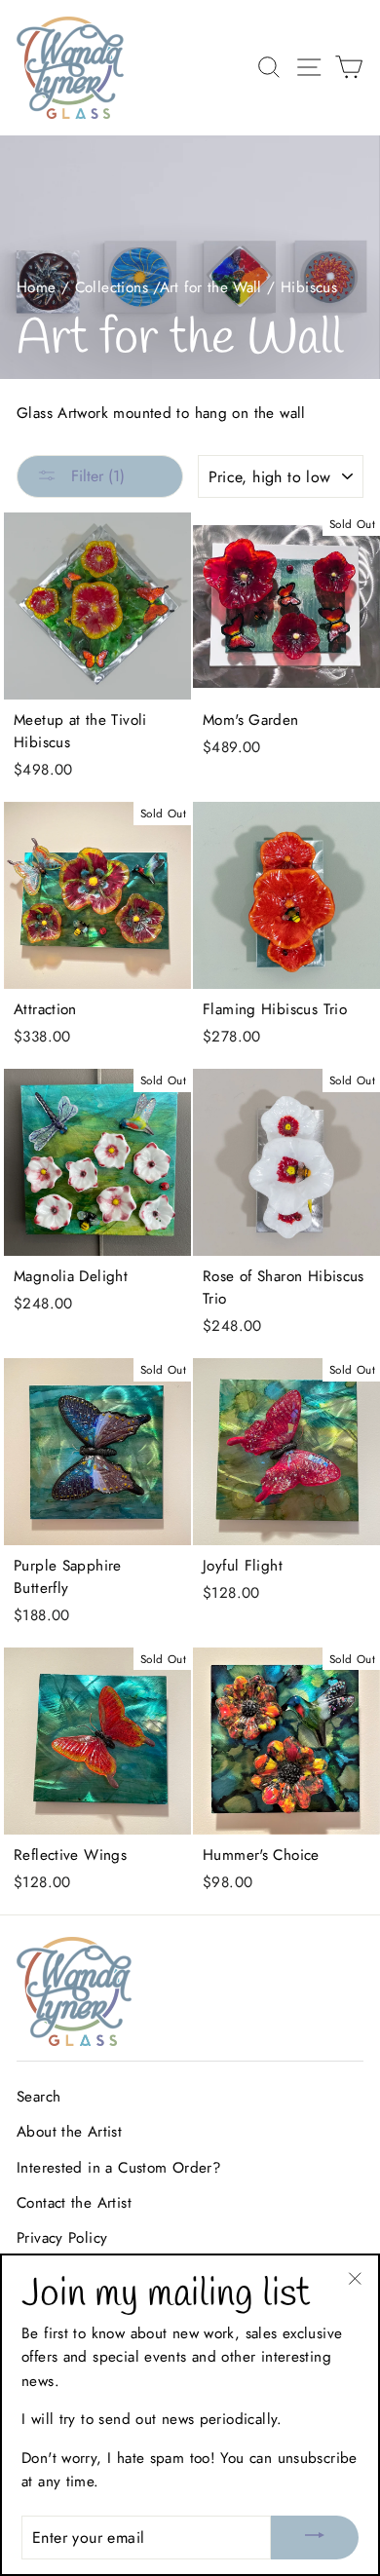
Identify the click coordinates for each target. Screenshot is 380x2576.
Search (38, 2097)
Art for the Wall (211, 287)
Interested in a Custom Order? (119, 2168)
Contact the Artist (74, 2203)
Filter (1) (95, 476)
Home (37, 287)
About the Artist (69, 2132)
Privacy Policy (62, 2238)
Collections (112, 287)
